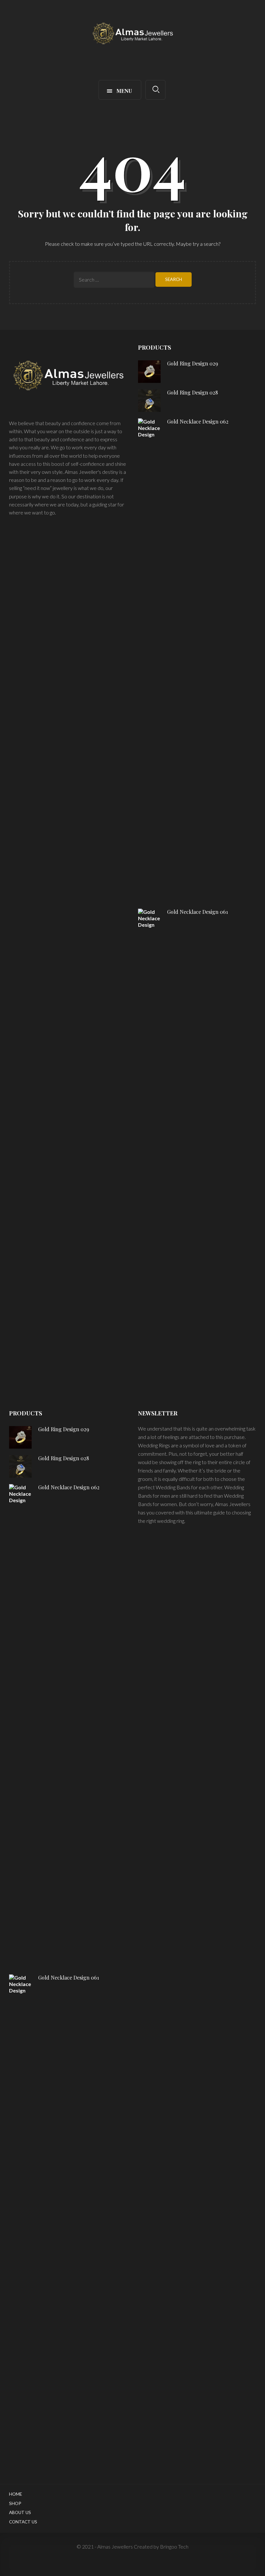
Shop (15, 2503)
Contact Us (23, 2522)
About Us (20, 2512)
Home (16, 2494)
